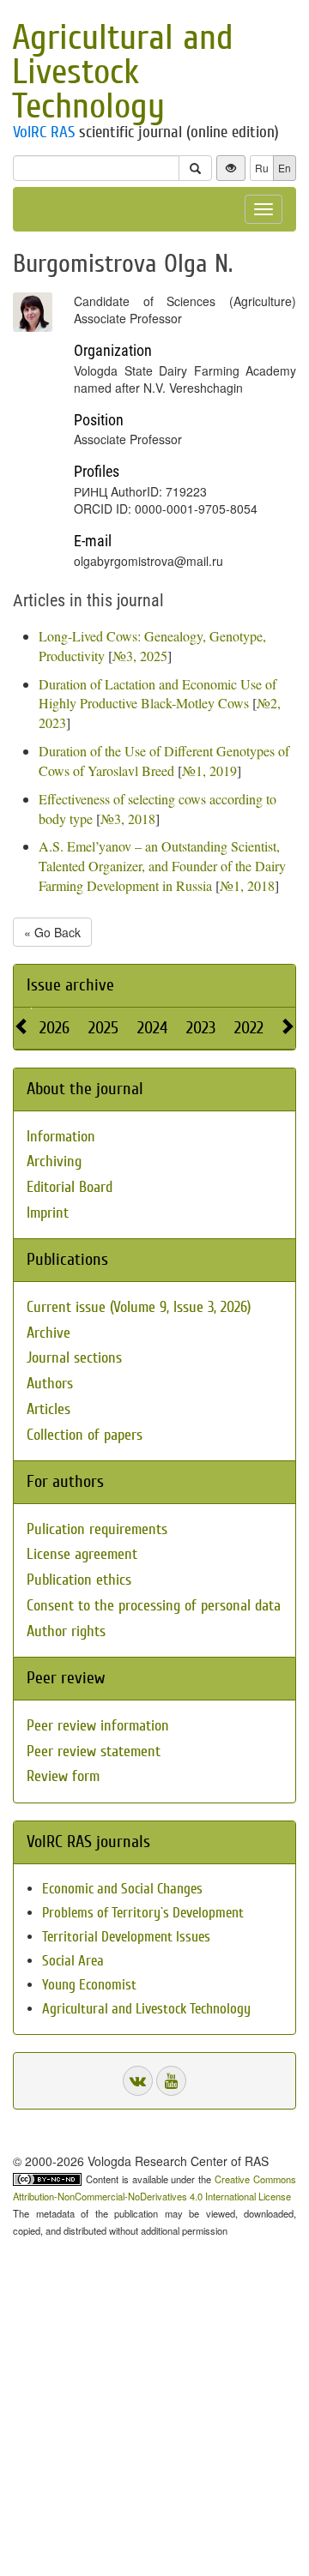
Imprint (48, 1213)
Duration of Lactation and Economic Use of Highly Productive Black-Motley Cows (158, 694)
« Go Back (52, 932)
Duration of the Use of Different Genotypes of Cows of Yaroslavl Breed (164, 761)
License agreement (82, 1554)
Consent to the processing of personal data (154, 1606)
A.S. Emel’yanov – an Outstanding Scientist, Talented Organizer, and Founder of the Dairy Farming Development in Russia (162, 866)
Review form (63, 1776)
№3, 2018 (128, 819)
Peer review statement (94, 1751)
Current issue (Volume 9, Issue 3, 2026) (139, 1307)
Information (61, 1137)
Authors (50, 1384)
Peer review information (98, 1726)
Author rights (66, 1631)
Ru (262, 168)
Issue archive (70, 985)
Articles (48, 1409)
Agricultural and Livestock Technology (123, 72)
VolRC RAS (44, 132)
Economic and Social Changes (122, 1889)
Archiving (54, 1162)
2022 (249, 1028)
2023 (201, 1028)
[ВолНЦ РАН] (138, 2081)
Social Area (73, 1961)
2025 (103, 1028)
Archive (48, 1333)
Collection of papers (85, 1435)
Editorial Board (70, 1187)
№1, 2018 (247, 885)
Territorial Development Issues (126, 1937)
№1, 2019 (209, 770)
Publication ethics (79, 1580)
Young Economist (89, 1985)
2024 (152, 1028)
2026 (55, 1028)
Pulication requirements (97, 1529)
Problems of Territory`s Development (143, 1913)
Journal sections (74, 1358)
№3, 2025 (140, 656)
